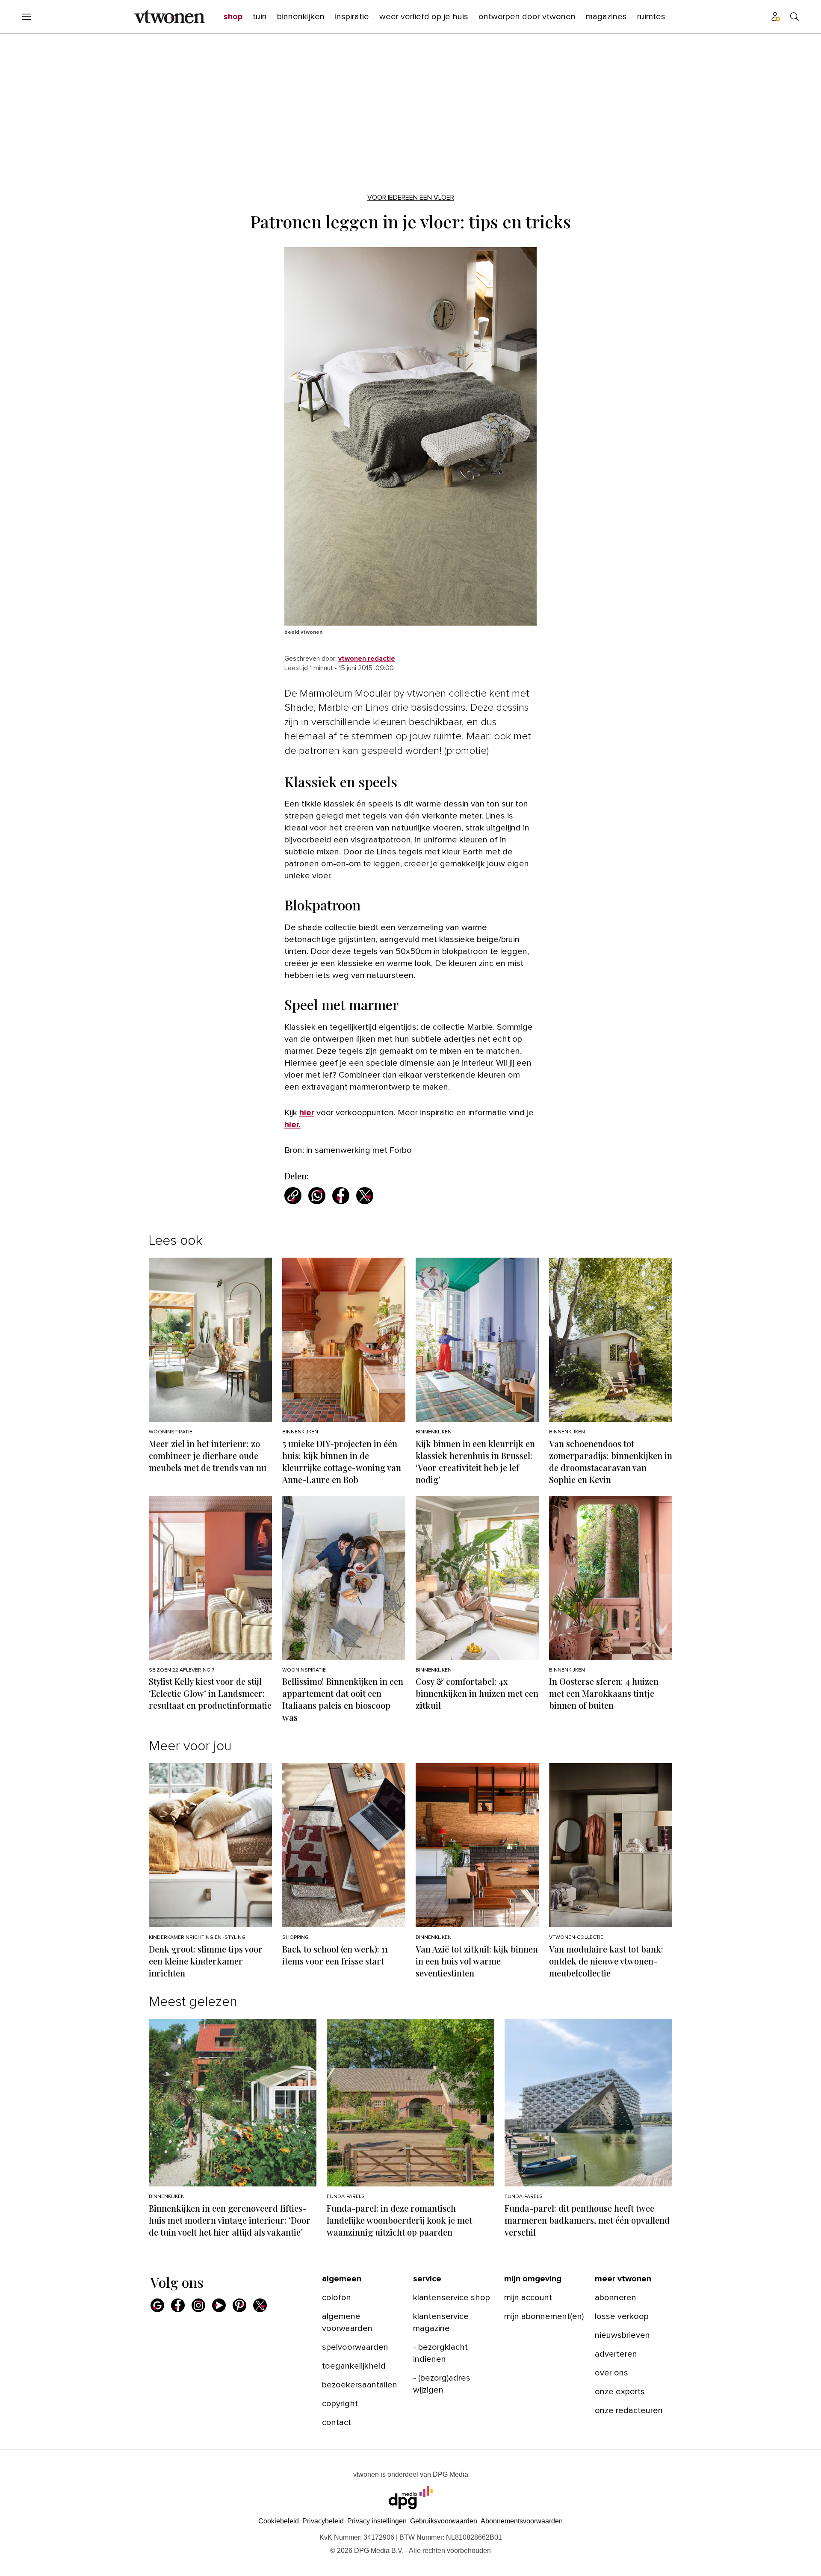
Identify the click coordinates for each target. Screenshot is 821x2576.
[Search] (794, 17)
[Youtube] (219, 2305)
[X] (260, 2305)
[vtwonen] (170, 17)
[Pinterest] (239, 2305)
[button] (377, 2521)
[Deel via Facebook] (341, 1196)
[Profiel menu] (776, 17)
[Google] (157, 2305)
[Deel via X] (365, 1196)
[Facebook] (178, 2305)
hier (307, 1113)
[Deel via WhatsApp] (317, 1196)
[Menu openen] (27, 17)
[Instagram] (198, 2305)
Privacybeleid (323, 2521)
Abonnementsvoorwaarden (522, 2521)
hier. (292, 1125)
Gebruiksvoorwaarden (444, 2521)
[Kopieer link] (293, 1196)
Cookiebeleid (279, 2521)
